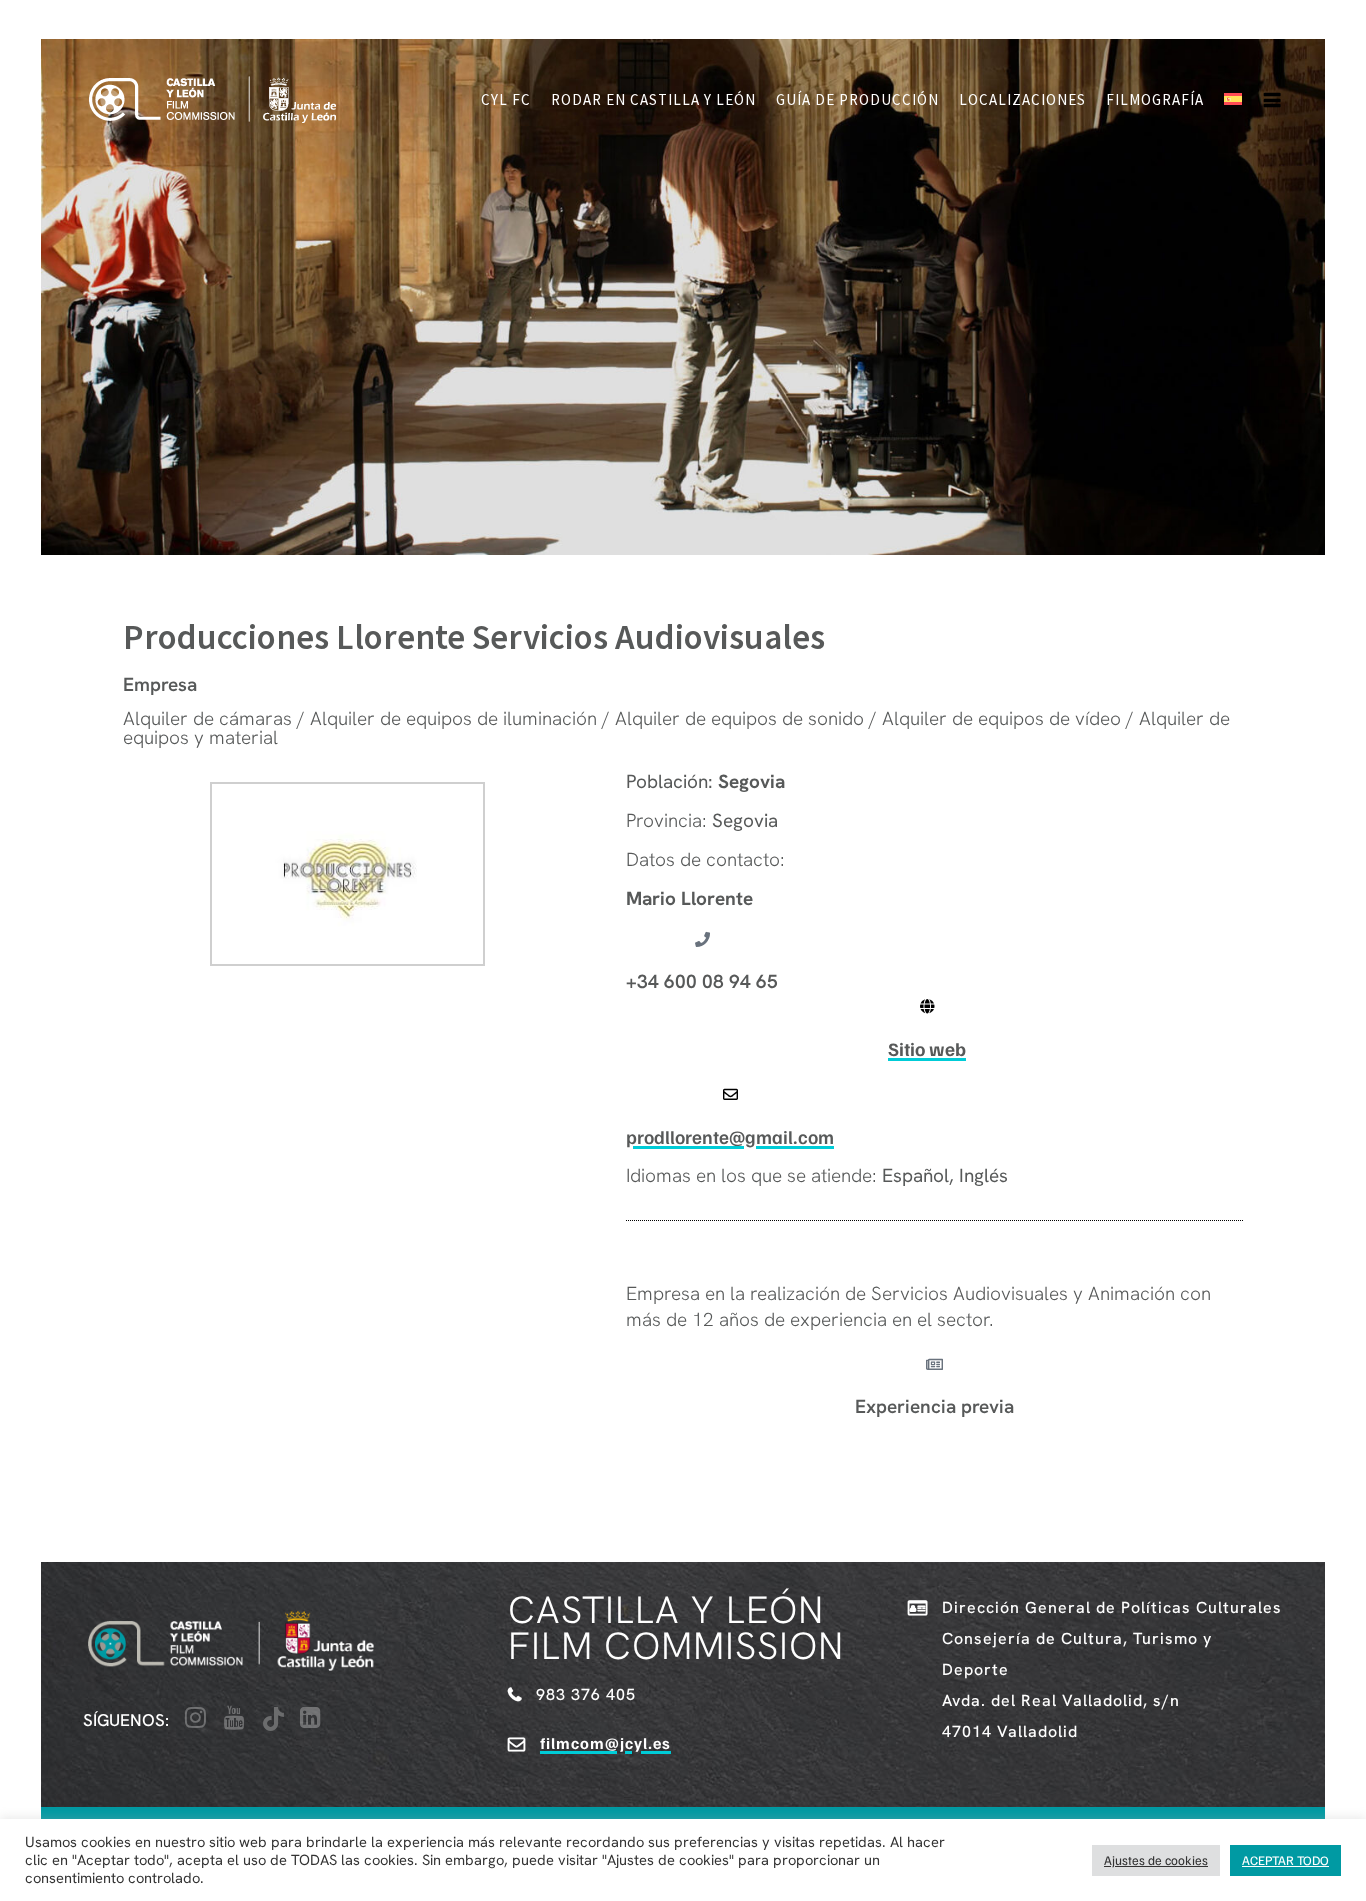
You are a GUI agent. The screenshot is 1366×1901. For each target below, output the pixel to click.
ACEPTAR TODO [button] (1285, 1860)
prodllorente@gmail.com (730, 1136)
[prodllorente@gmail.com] (730, 1094)
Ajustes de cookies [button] (1156, 1860)
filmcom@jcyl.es (605, 1743)
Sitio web (927, 1048)
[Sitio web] (927, 1006)
